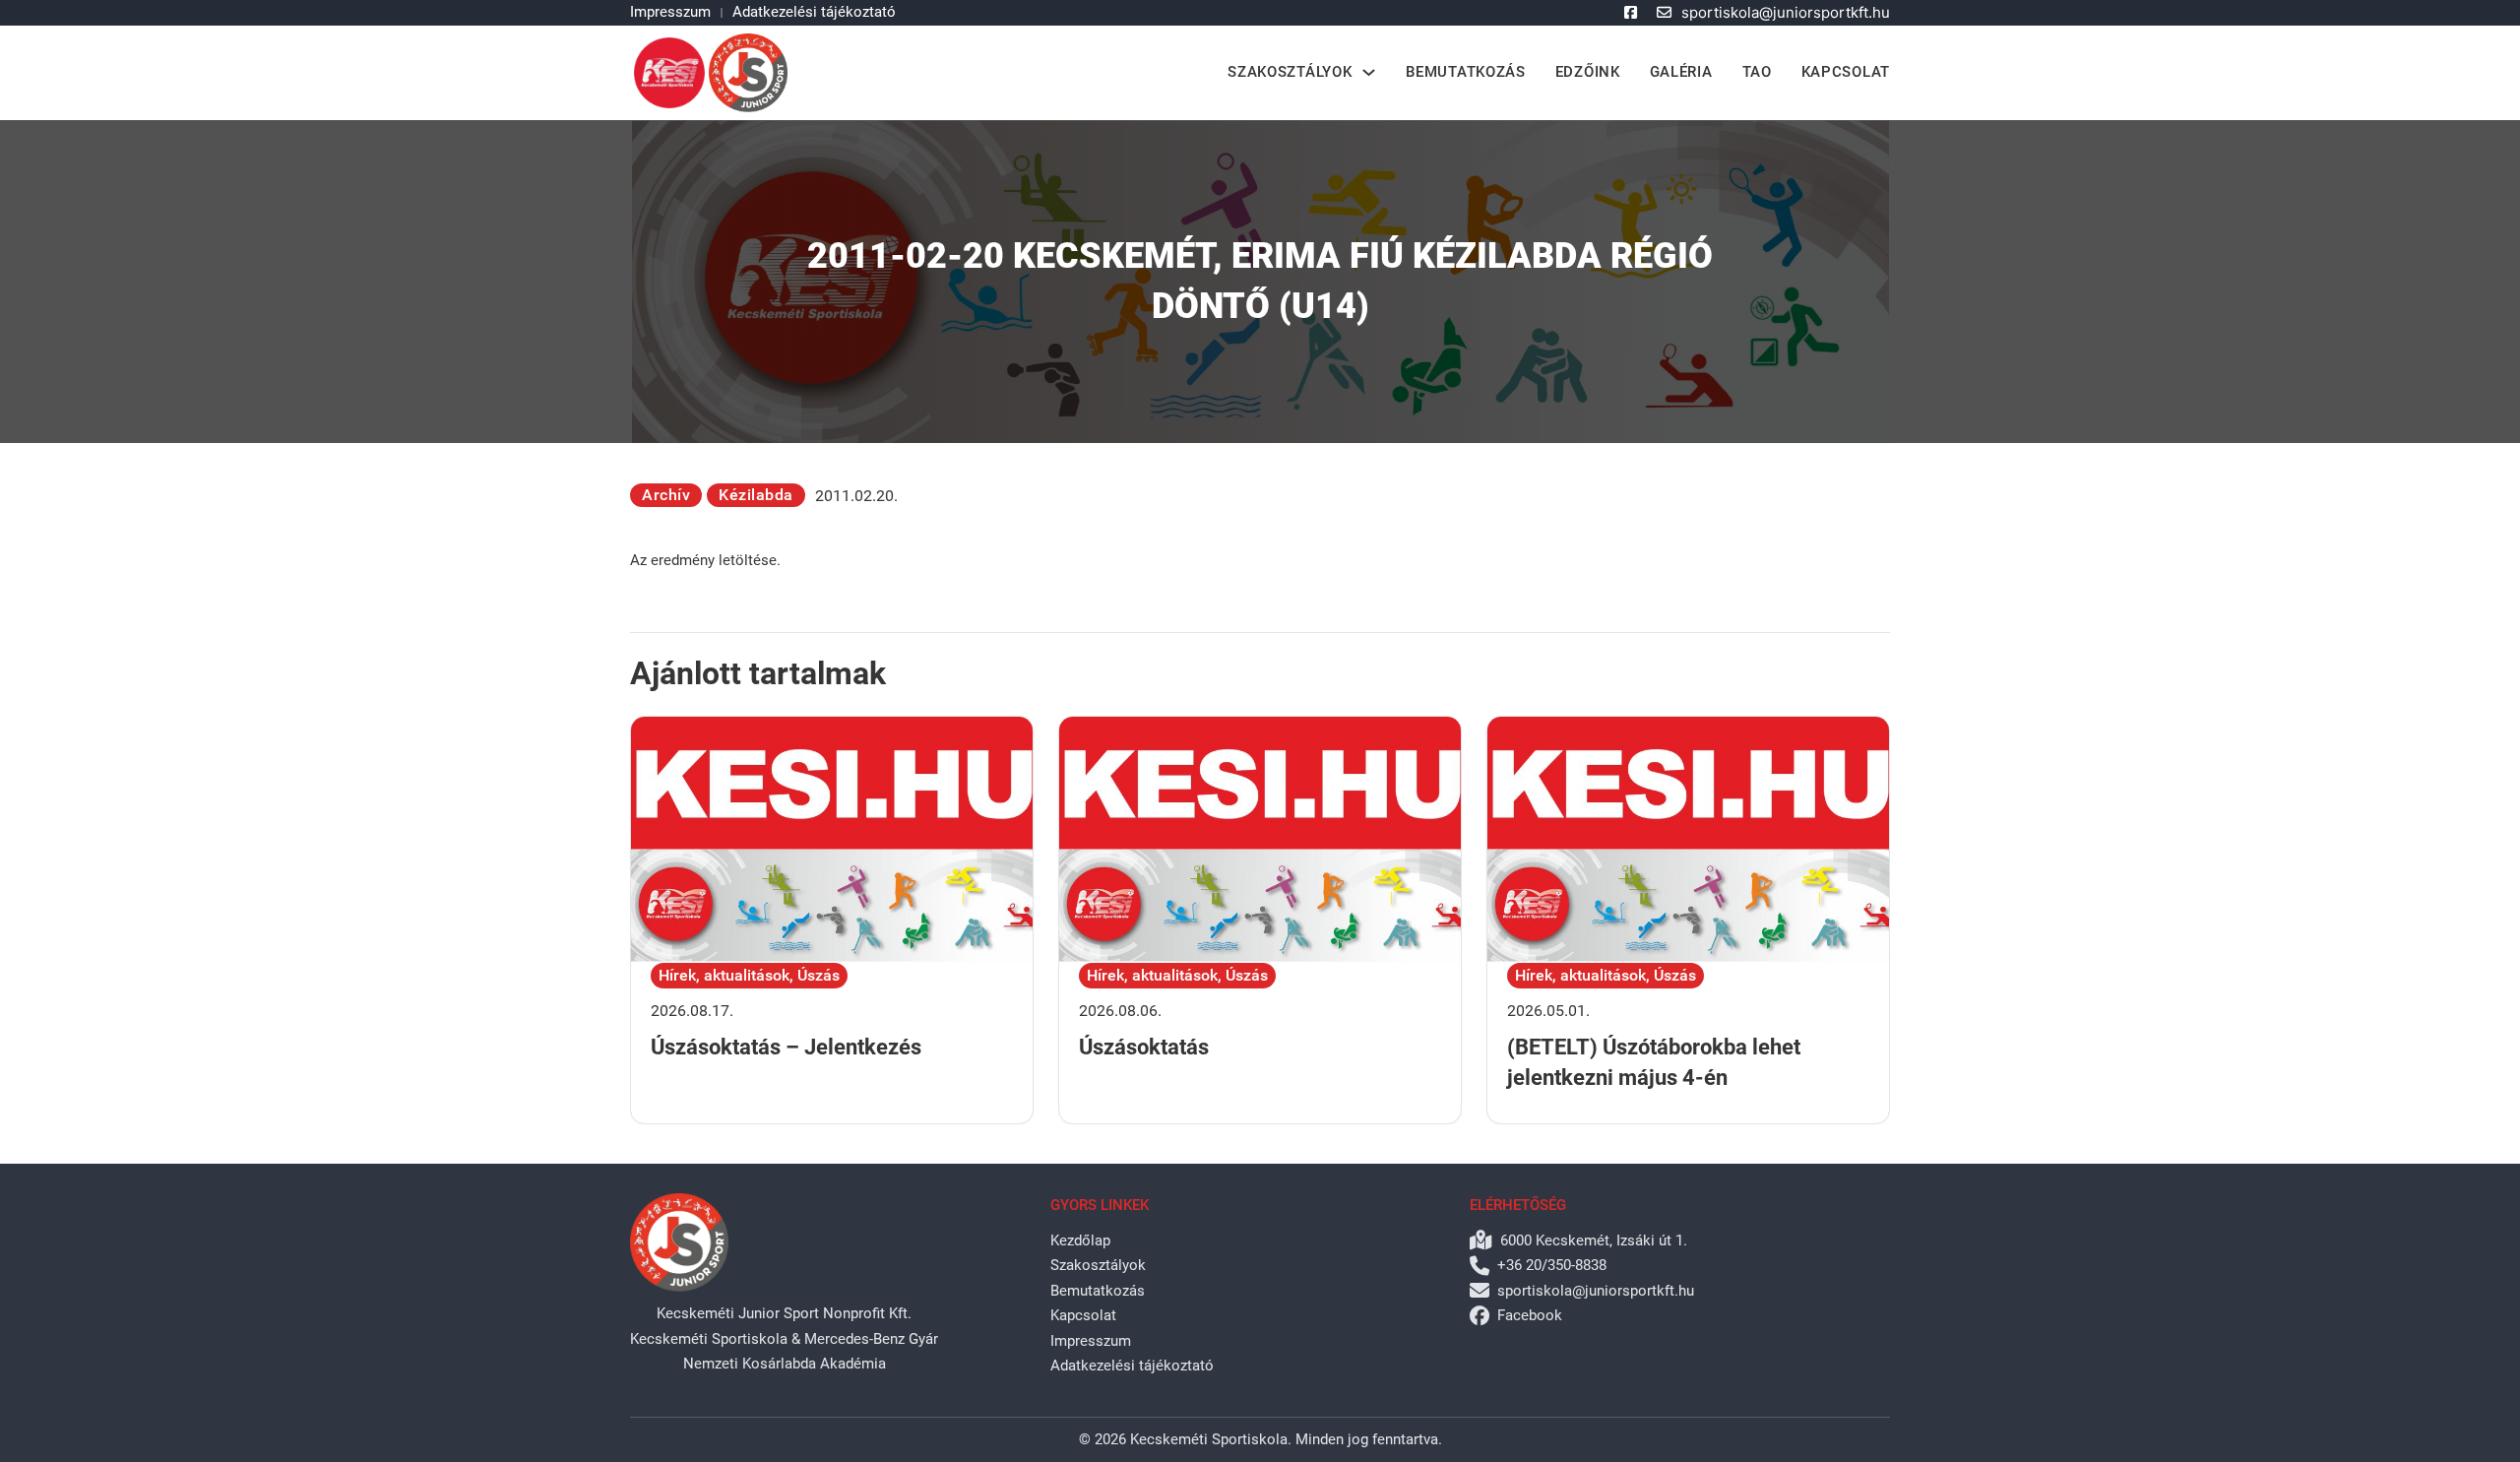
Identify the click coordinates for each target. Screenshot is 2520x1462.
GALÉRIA (1681, 72)
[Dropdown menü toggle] (1369, 72)
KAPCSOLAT (1846, 72)
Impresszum (670, 12)
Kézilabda (756, 495)
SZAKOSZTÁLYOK (1290, 72)
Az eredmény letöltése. (705, 560)
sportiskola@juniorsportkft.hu (1786, 12)
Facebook (1530, 1315)
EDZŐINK (1588, 72)
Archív (666, 495)
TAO (1757, 72)
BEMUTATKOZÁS (1465, 72)
